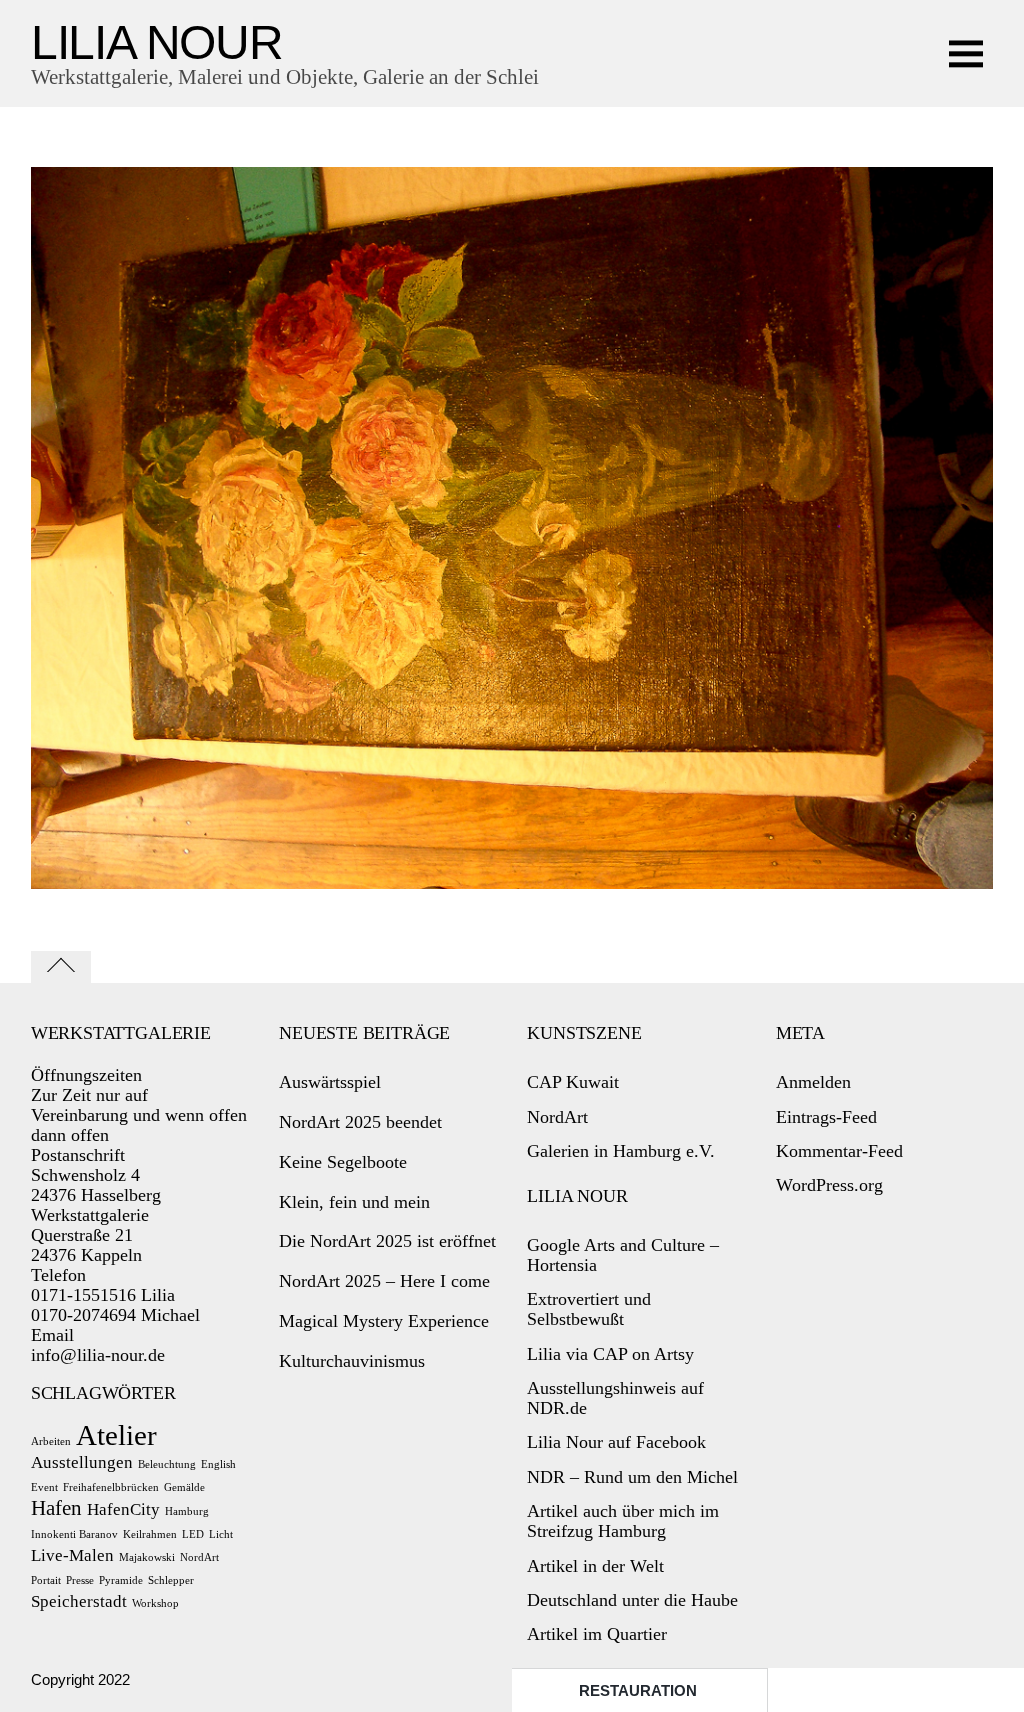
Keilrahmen (150, 1534)
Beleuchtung (167, 1464)
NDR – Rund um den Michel (632, 1477)
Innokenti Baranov (74, 1534)
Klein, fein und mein (354, 1202)
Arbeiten (51, 1441)
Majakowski (147, 1557)
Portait (46, 1580)
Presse (80, 1580)
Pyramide (121, 1580)
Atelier (116, 1435)
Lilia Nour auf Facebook (616, 1442)
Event (44, 1487)
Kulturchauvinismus (352, 1361)
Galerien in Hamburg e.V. (621, 1151)
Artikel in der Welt (595, 1566)
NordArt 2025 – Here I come (384, 1281)
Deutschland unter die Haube (632, 1600)
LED (193, 1534)
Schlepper (171, 1580)
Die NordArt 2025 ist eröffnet (387, 1241)
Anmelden (813, 1082)
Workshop (155, 1603)
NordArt (199, 1557)
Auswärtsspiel (330, 1082)
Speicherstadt (79, 1601)
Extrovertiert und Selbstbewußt (589, 1309)
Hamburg (187, 1511)
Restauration (638, 1690)
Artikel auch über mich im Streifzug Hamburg (623, 1521)
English (218, 1464)
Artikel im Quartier (597, 1634)
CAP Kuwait (573, 1082)
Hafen (56, 1508)
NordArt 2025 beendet (360, 1122)
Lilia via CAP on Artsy (610, 1354)
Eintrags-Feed (826, 1117)
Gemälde (184, 1487)
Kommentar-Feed (839, 1151)
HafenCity (123, 1509)
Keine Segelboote (343, 1162)
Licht (221, 1534)
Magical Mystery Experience (384, 1321)
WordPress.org (829, 1185)
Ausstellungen (82, 1462)
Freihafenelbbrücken (111, 1487)
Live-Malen (72, 1555)
